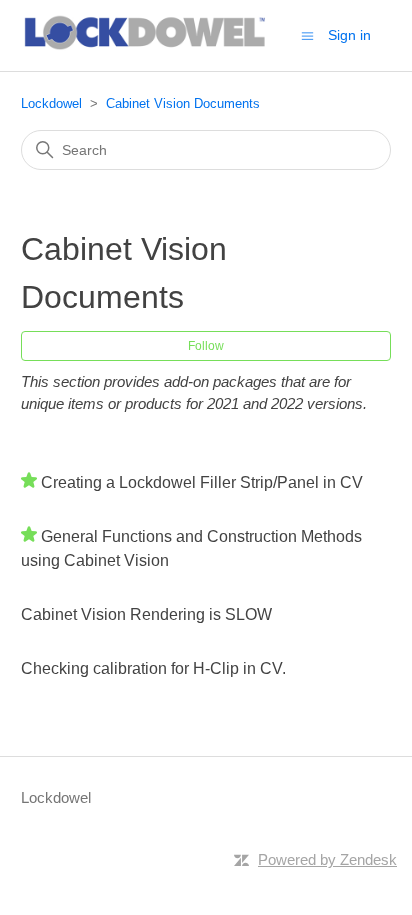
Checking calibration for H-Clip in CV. (153, 668)
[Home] (147, 45)
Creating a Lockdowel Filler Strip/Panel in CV (202, 482)
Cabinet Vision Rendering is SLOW (146, 614)
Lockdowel (51, 103)
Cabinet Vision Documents (183, 103)
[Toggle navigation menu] (307, 34)
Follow (206, 346)
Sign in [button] (349, 35)
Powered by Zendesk (327, 859)
